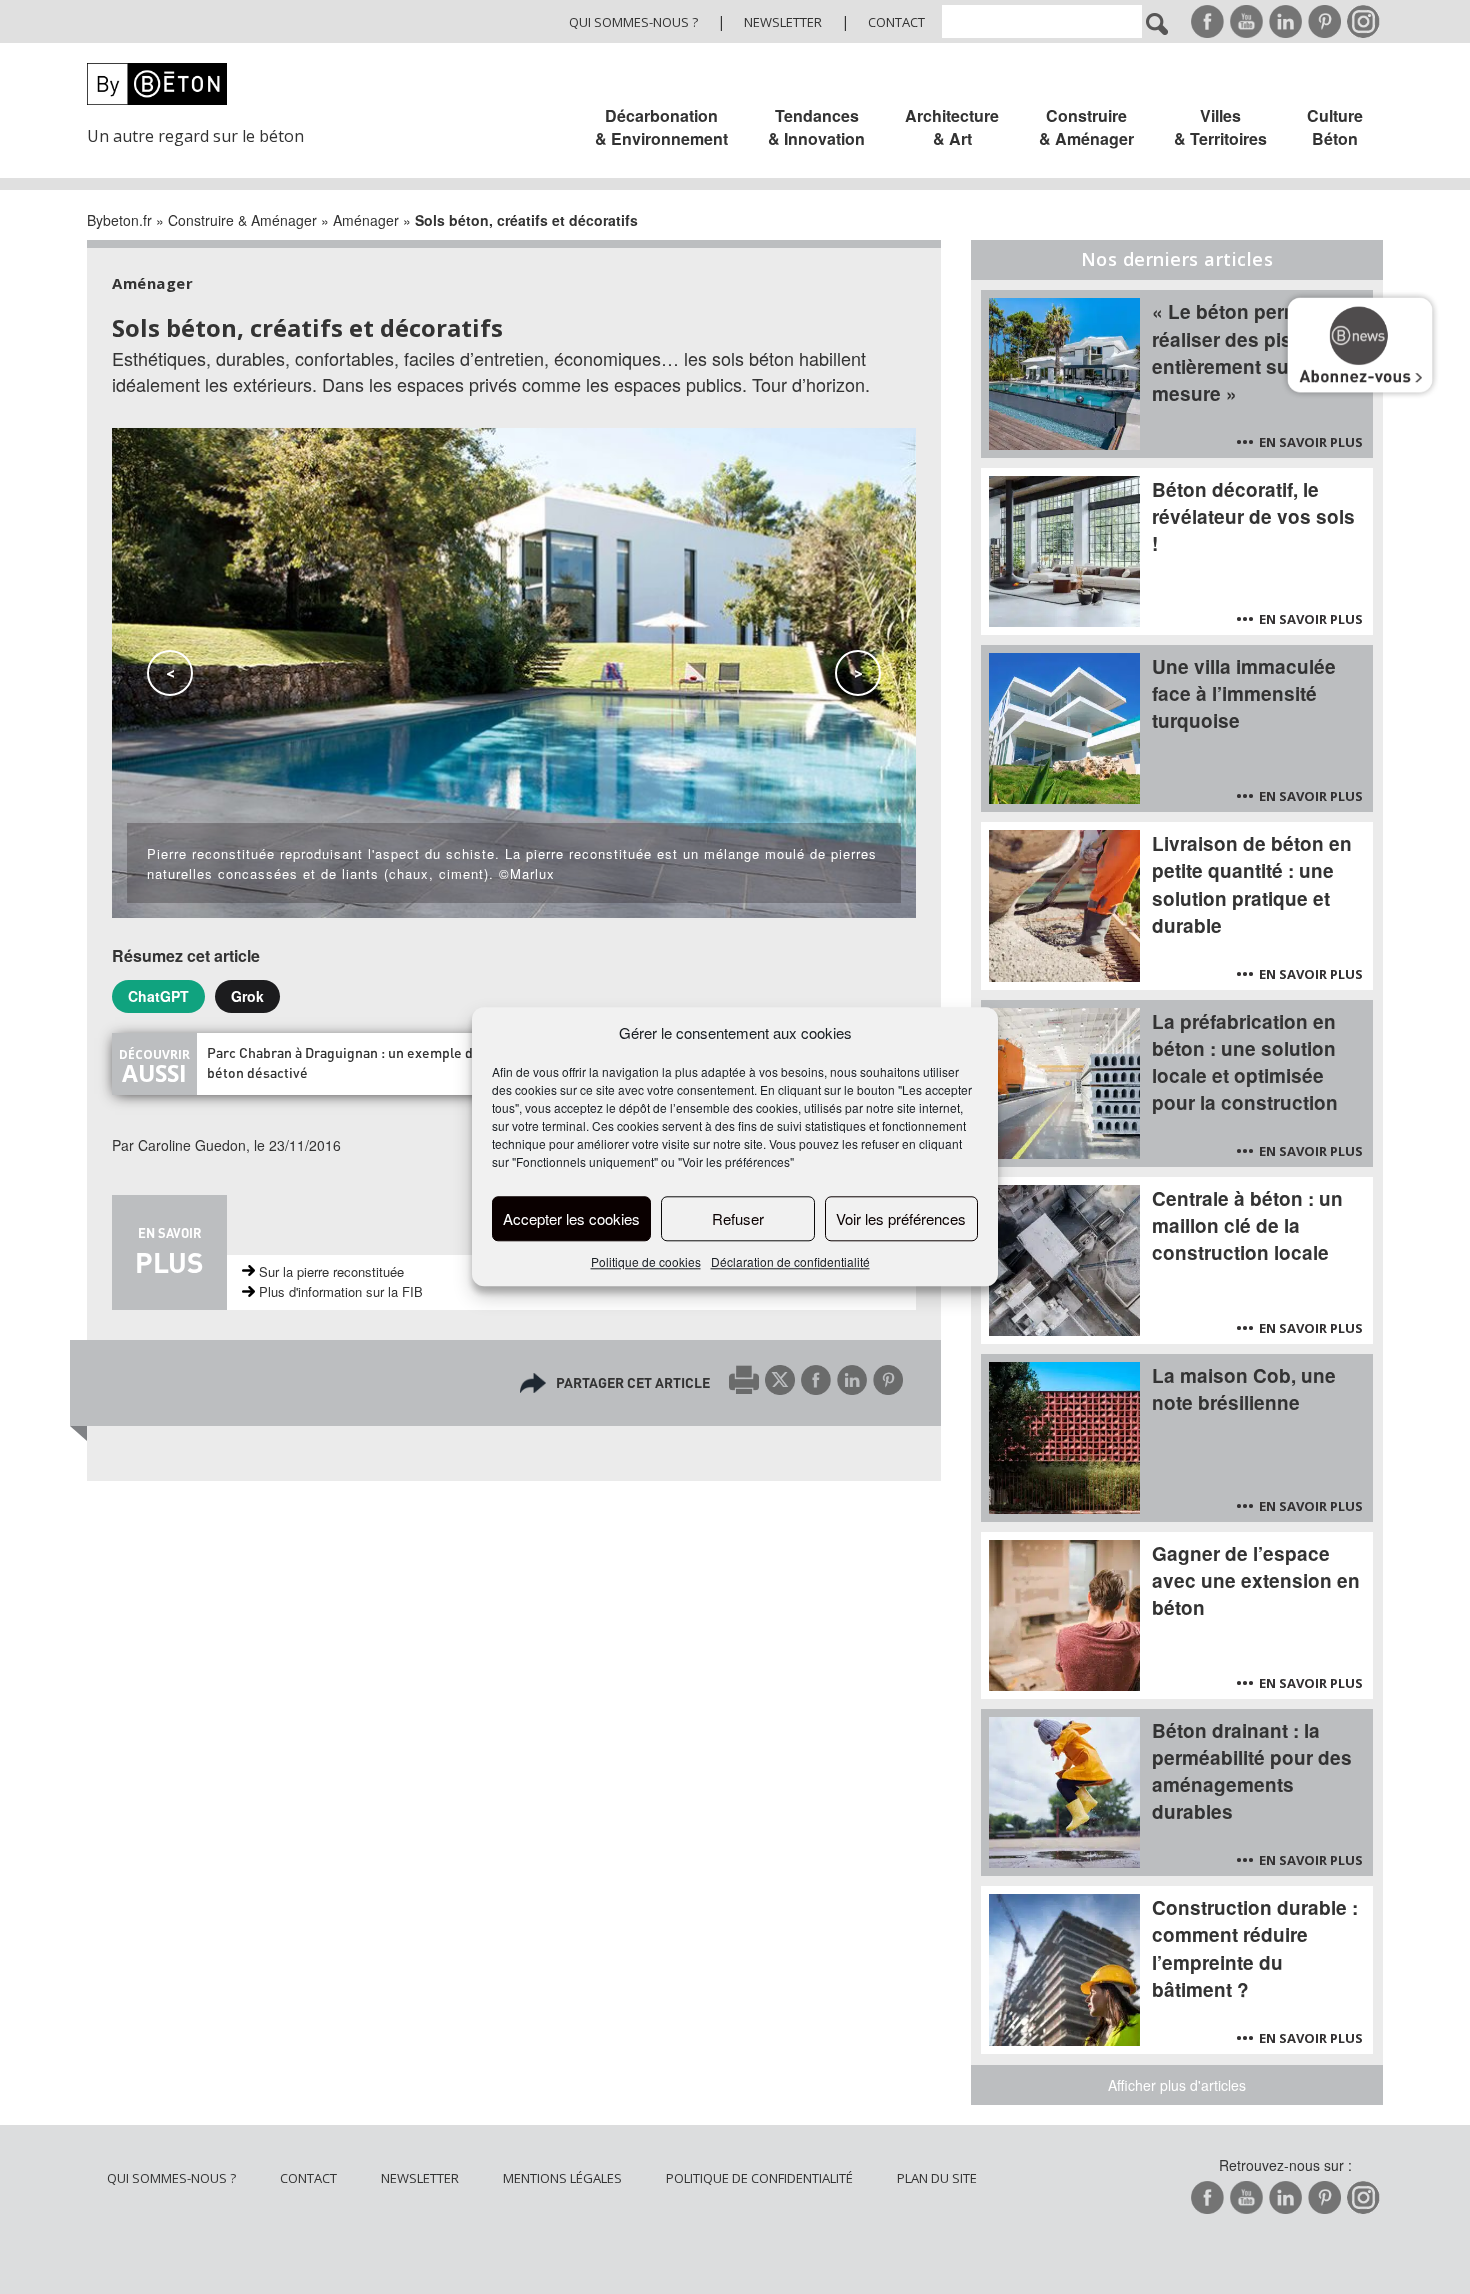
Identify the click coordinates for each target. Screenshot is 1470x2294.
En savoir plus (1311, 442)
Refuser (738, 1218)
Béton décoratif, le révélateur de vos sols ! (1253, 516)
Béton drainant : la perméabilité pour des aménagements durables (1252, 1771)
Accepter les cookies (571, 1218)
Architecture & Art (952, 127)
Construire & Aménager (1086, 127)
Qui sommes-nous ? (633, 22)
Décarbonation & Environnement (661, 127)
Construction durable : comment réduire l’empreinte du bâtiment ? (1255, 1948)
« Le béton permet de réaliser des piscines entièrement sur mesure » (1249, 352)
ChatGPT (158, 996)
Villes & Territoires (1220, 127)
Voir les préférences (901, 1218)
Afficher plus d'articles (1177, 2085)
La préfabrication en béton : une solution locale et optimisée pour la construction (1245, 1062)
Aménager (366, 220)
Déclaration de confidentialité (790, 1262)
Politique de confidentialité (759, 2178)
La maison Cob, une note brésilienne (1244, 1389)
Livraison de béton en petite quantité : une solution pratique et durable (1252, 884)
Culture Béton (1335, 127)
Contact (896, 22)
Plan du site (937, 2178)
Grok (247, 996)
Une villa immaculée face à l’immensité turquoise (1244, 693)
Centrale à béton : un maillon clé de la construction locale (1247, 1225)
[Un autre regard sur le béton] (207, 84)
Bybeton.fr (119, 220)
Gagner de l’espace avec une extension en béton (1256, 1580)
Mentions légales (562, 2178)
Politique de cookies (646, 1262)
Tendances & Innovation (816, 127)
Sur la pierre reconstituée (331, 1271)
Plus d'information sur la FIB (341, 1291)
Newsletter (783, 22)
